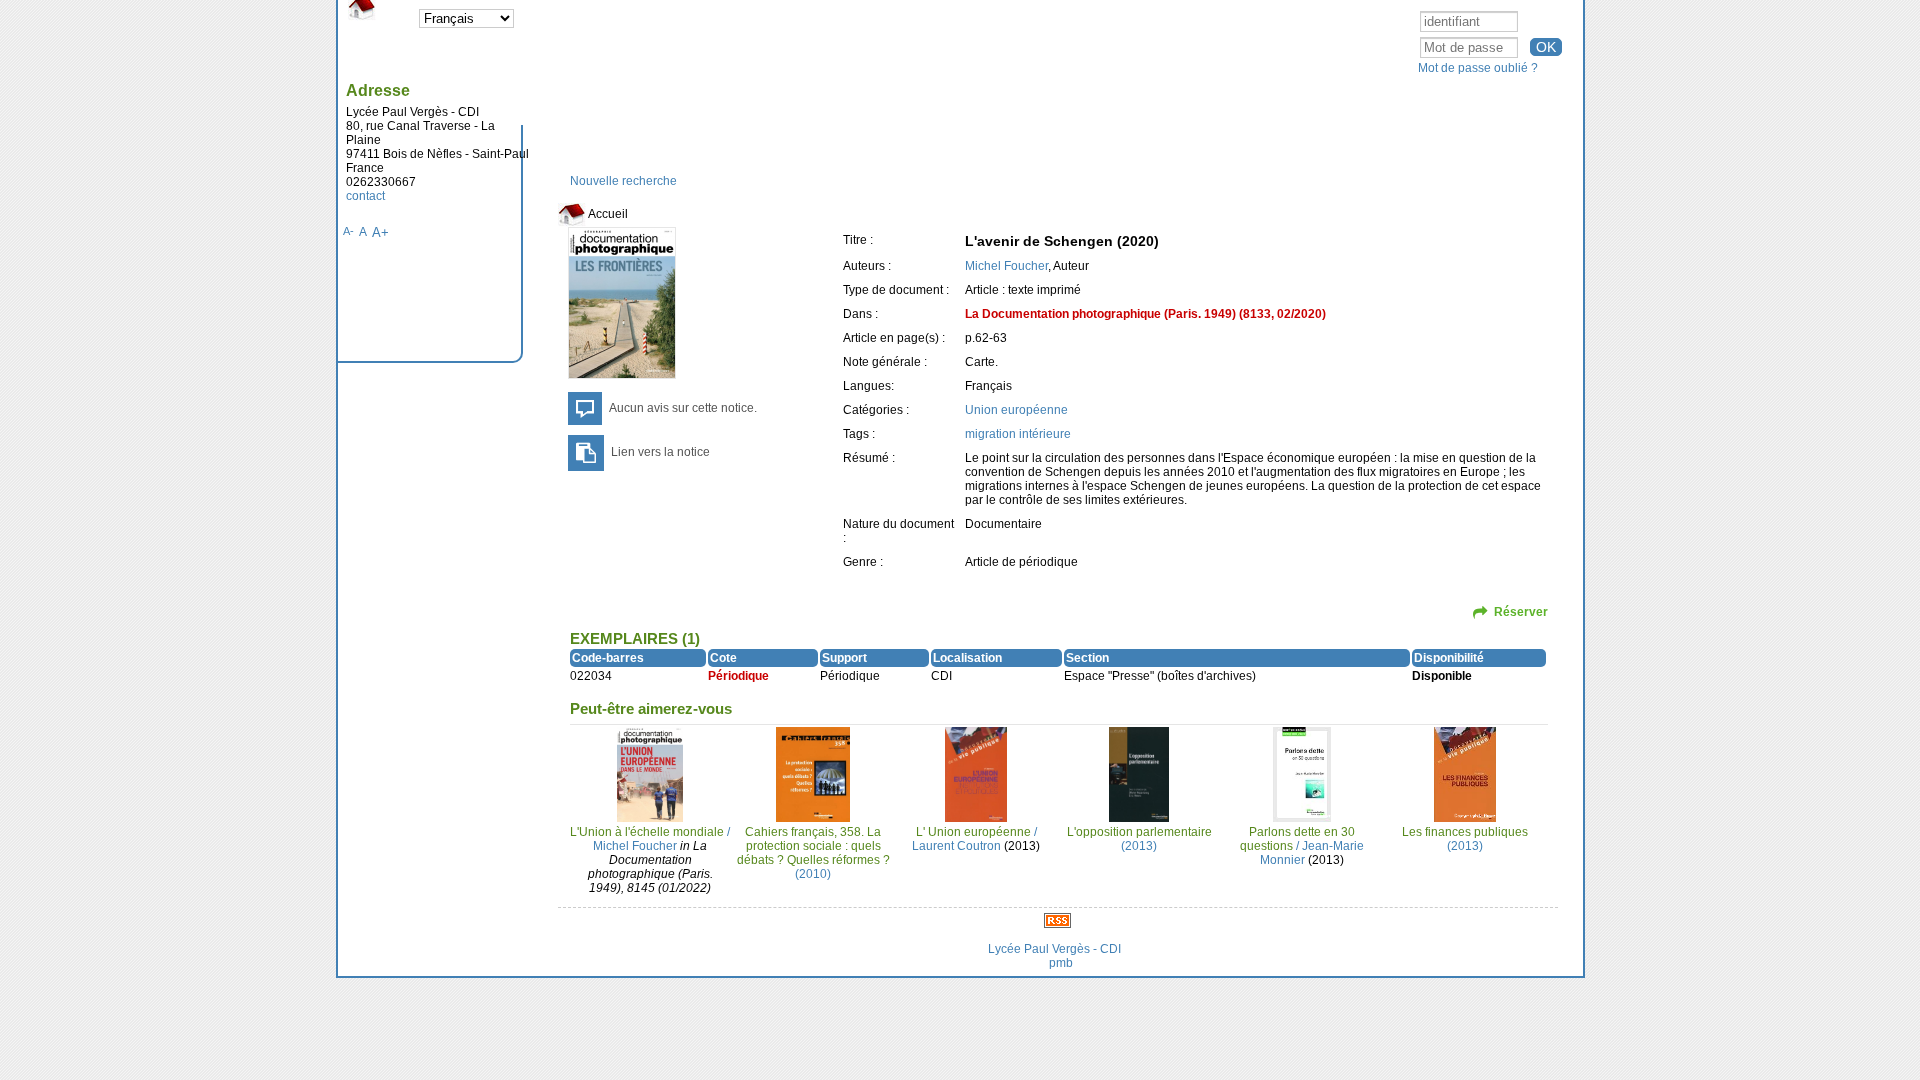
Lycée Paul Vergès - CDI (1054, 949)
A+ (380, 232)
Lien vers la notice (660, 452)
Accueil (607, 214)
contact (365, 196)
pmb (1061, 963)
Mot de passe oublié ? (1478, 68)
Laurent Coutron (956, 846)
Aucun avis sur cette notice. (683, 408)
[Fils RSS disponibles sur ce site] (1057, 920)
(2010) (813, 853)
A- (348, 231)
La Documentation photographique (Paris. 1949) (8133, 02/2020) (1145, 314)
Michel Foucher (1006, 266)
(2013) (1139, 839)
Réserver (1521, 612)
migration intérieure (1018, 434)
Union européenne (1016, 410)
